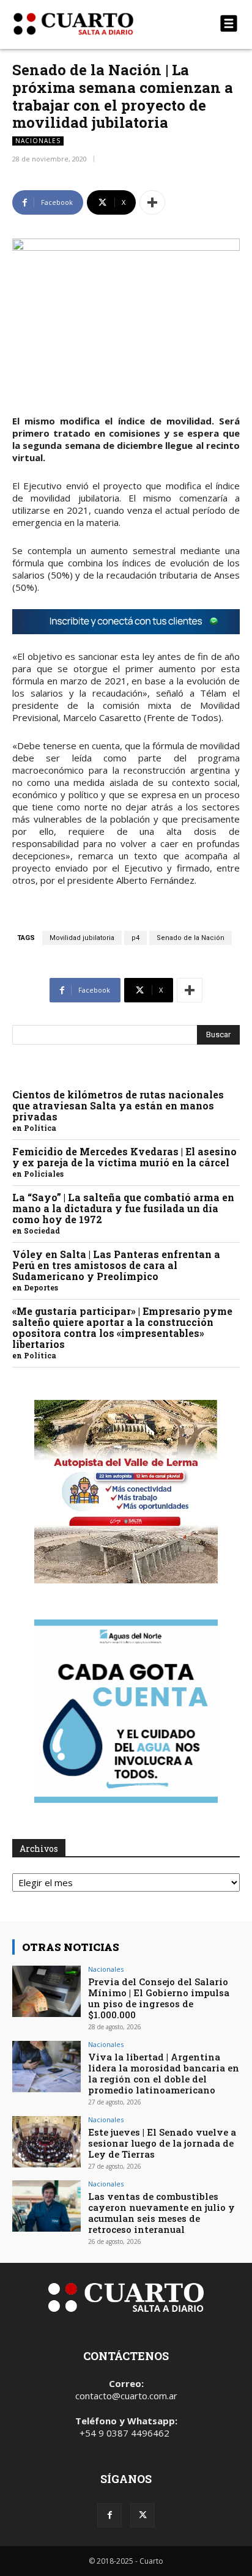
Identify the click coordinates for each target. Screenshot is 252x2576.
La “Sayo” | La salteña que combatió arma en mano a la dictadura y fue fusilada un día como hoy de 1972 (123, 1208)
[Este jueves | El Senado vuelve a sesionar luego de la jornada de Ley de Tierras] (46, 2142)
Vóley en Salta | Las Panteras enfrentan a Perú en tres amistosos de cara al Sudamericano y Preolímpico (116, 1265)
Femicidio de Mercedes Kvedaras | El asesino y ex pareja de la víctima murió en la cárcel (124, 1157)
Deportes (41, 1287)
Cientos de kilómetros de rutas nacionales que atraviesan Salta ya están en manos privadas (118, 1105)
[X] (143, 2515)
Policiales (44, 1174)
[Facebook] (109, 2515)
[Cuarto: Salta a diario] (92, 24)
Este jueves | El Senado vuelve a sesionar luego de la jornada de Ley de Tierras (162, 2143)
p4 (135, 938)
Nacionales (38, 141)
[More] (152, 202)
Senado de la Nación (191, 938)
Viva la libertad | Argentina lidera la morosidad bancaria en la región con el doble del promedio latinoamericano (164, 2073)
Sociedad (42, 1231)
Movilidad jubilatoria (82, 938)
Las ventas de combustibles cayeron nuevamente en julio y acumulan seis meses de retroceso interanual (161, 2213)
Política (40, 1128)
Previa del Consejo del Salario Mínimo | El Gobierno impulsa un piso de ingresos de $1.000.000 (159, 1998)
